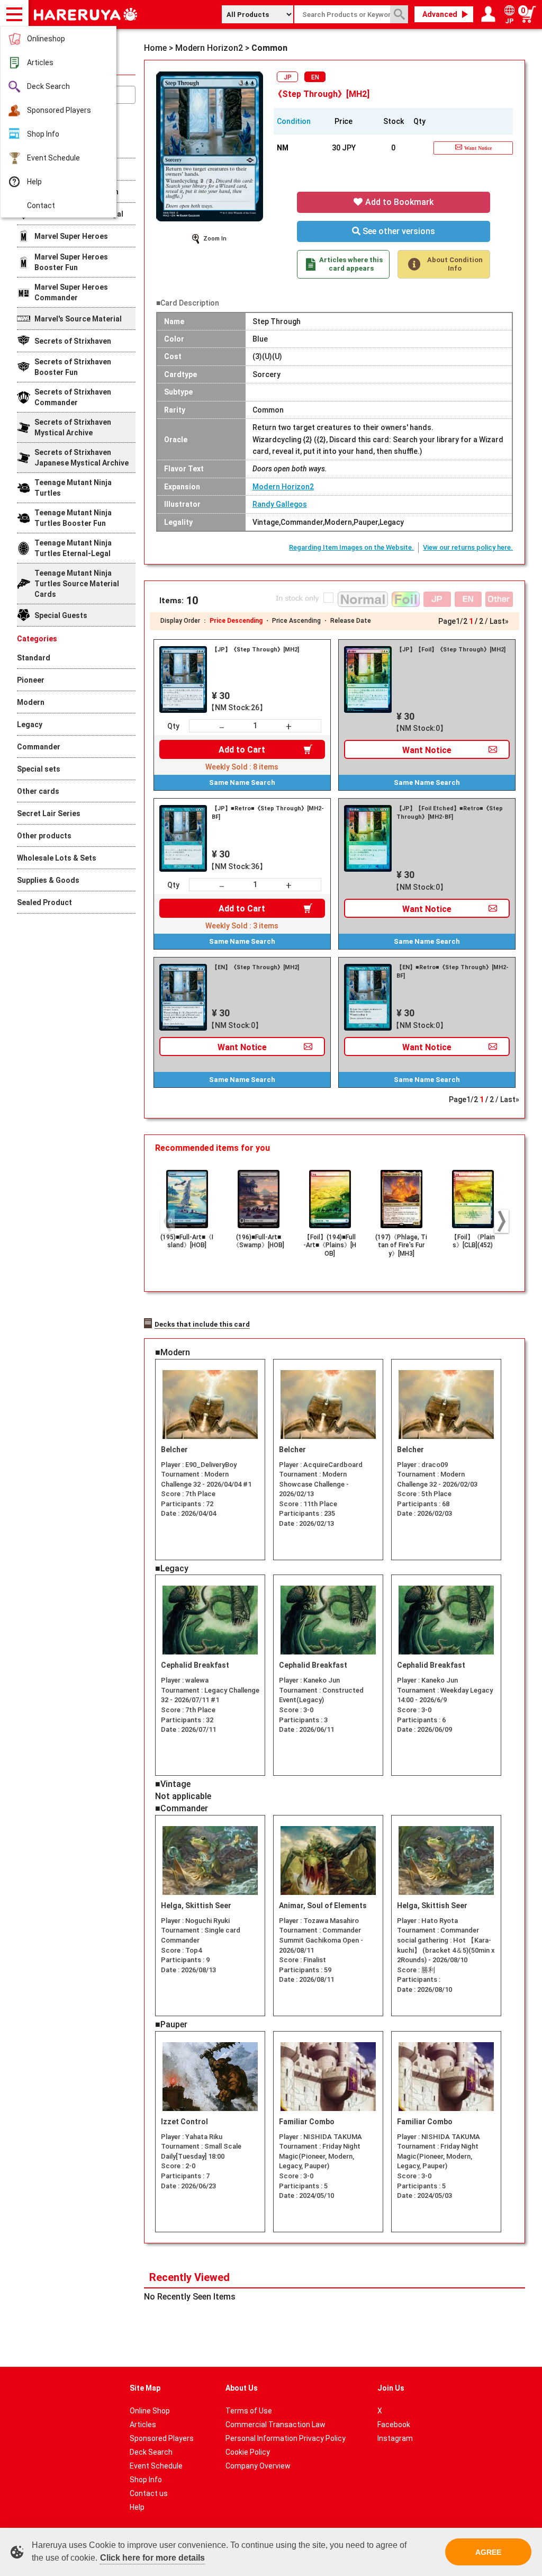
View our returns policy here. (468, 547)
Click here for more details (152, 2558)
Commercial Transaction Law (275, 2425)
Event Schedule (53, 158)
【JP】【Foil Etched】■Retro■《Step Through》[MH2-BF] (450, 813)
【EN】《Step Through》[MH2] (255, 967)
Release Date (351, 621)
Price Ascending (296, 621)
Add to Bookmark (398, 202)
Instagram (395, 2438)
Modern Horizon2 (283, 487)
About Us (242, 2388)
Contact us (149, 2493)
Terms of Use (249, 2411)
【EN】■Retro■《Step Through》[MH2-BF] (453, 972)
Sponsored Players (59, 110)
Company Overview (258, 2466)
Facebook (394, 2425)
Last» (499, 621)
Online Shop (150, 2411)
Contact (41, 205)
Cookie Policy (248, 2452)
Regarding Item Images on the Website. (351, 547)
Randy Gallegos (280, 504)
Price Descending (236, 621)
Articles (40, 62)
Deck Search (48, 86)
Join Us (391, 2388)
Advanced (440, 14)
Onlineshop (46, 39)
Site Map (145, 2388)
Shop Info (43, 134)
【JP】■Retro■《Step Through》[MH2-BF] (268, 813)
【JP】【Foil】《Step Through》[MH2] (451, 650)
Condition (294, 121)
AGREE (488, 2552)
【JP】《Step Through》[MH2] (255, 650)
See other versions (398, 231)
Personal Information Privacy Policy (286, 2438)
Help (34, 182)
